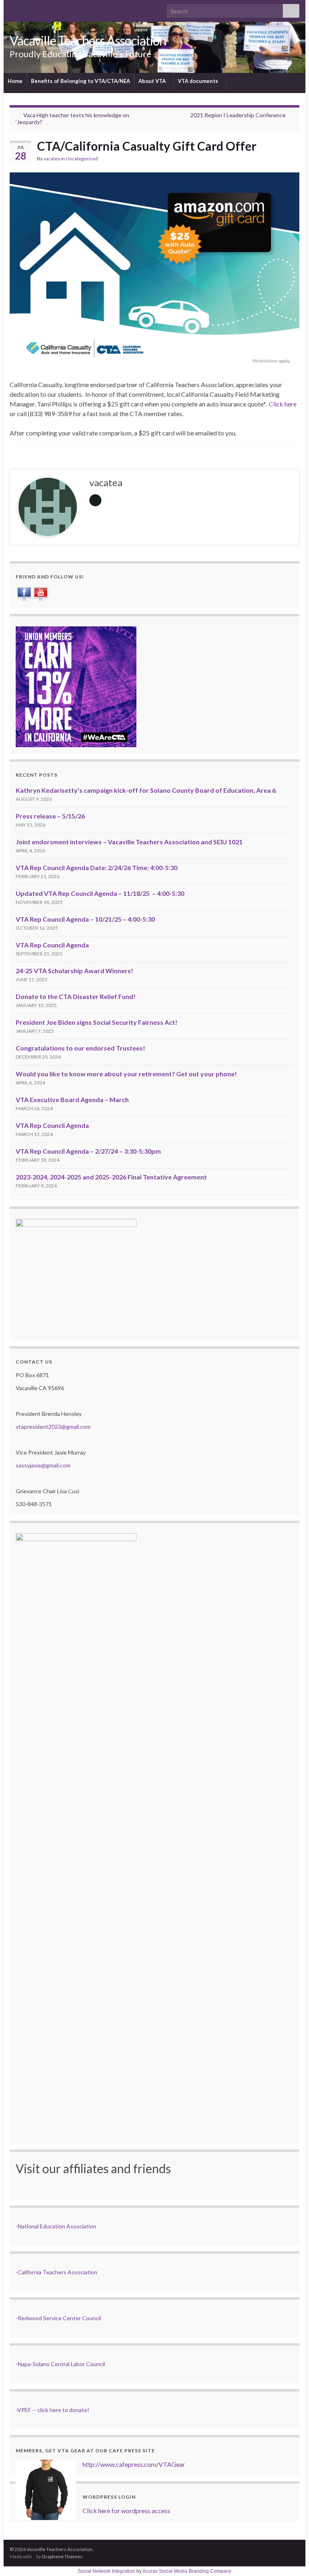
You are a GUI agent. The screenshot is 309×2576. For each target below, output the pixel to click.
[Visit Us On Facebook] (24, 593)
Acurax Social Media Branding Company (187, 2571)
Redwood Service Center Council (59, 2318)
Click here (283, 404)
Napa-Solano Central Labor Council (61, 2364)
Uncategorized (82, 159)
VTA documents (199, 81)
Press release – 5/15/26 (50, 816)
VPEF (24, 2410)
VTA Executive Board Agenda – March (72, 1099)
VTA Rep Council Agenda (52, 945)
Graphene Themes (62, 2556)
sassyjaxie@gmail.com (43, 1465)
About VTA (153, 81)
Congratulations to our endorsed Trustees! (80, 1048)
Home (15, 81)
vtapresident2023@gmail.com (53, 1427)
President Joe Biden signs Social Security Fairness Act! (97, 1022)
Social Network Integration (106, 2571)
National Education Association (57, 2226)
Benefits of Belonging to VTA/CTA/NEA (80, 81)
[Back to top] (291, 2558)
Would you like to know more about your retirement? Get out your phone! (126, 1074)
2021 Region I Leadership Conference (238, 115)
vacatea (52, 159)
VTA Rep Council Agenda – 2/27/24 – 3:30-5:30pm (88, 1151)
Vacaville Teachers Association (88, 40)
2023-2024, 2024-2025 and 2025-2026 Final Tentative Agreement (111, 1177)
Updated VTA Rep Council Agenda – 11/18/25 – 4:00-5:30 (100, 893)
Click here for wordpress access (126, 2511)
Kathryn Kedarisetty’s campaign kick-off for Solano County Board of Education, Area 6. (146, 790)
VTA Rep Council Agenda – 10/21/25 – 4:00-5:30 (85, 919)
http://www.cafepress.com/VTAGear (134, 2464)
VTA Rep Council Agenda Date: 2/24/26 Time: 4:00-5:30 (97, 867)
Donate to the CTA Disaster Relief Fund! (76, 996)
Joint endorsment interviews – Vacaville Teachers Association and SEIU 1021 (129, 842)
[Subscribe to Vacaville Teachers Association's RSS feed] (13, 9)
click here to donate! (63, 2410)
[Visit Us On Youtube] (40, 593)
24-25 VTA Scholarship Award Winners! (74, 971)
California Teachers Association (58, 2272)
